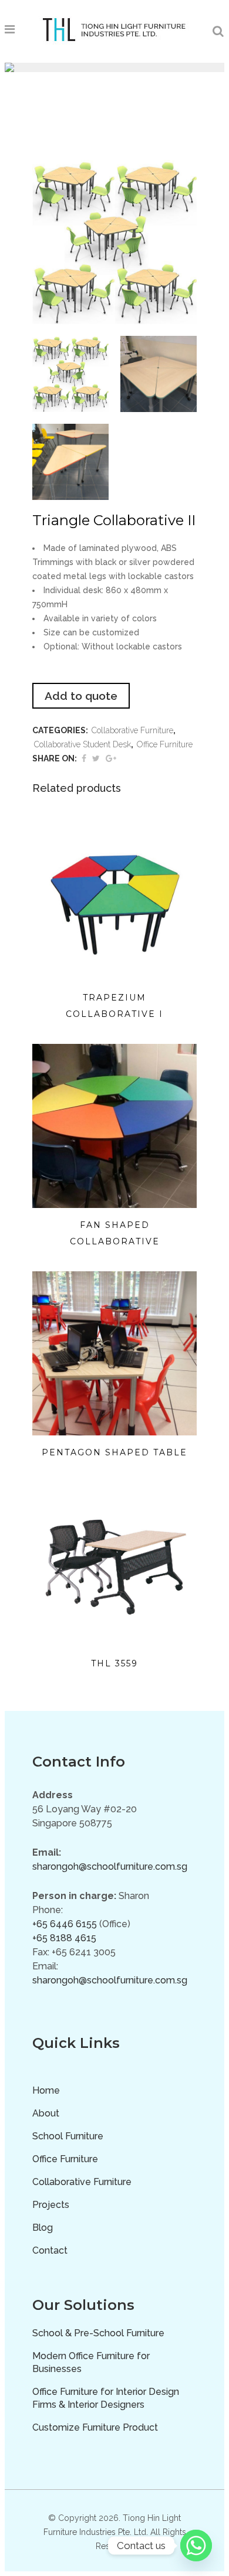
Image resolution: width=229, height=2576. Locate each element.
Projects (51, 2205)
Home (46, 2090)
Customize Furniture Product (95, 2427)
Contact (50, 2250)
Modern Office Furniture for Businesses (91, 2362)
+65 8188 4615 (64, 1938)
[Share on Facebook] (84, 758)
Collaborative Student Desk (82, 744)
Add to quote (81, 696)
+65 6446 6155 (65, 1924)
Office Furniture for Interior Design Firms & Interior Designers (106, 2398)
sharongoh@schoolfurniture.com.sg (110, 1867)
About (46, 2113)
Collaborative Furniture (132, 730)
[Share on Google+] (111, 758)
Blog (43, 2228)
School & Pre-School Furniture (98, 2333)
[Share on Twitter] (96, 758)
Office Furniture (165, 744)
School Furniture (68, 2136)
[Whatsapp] (196, 2546)
